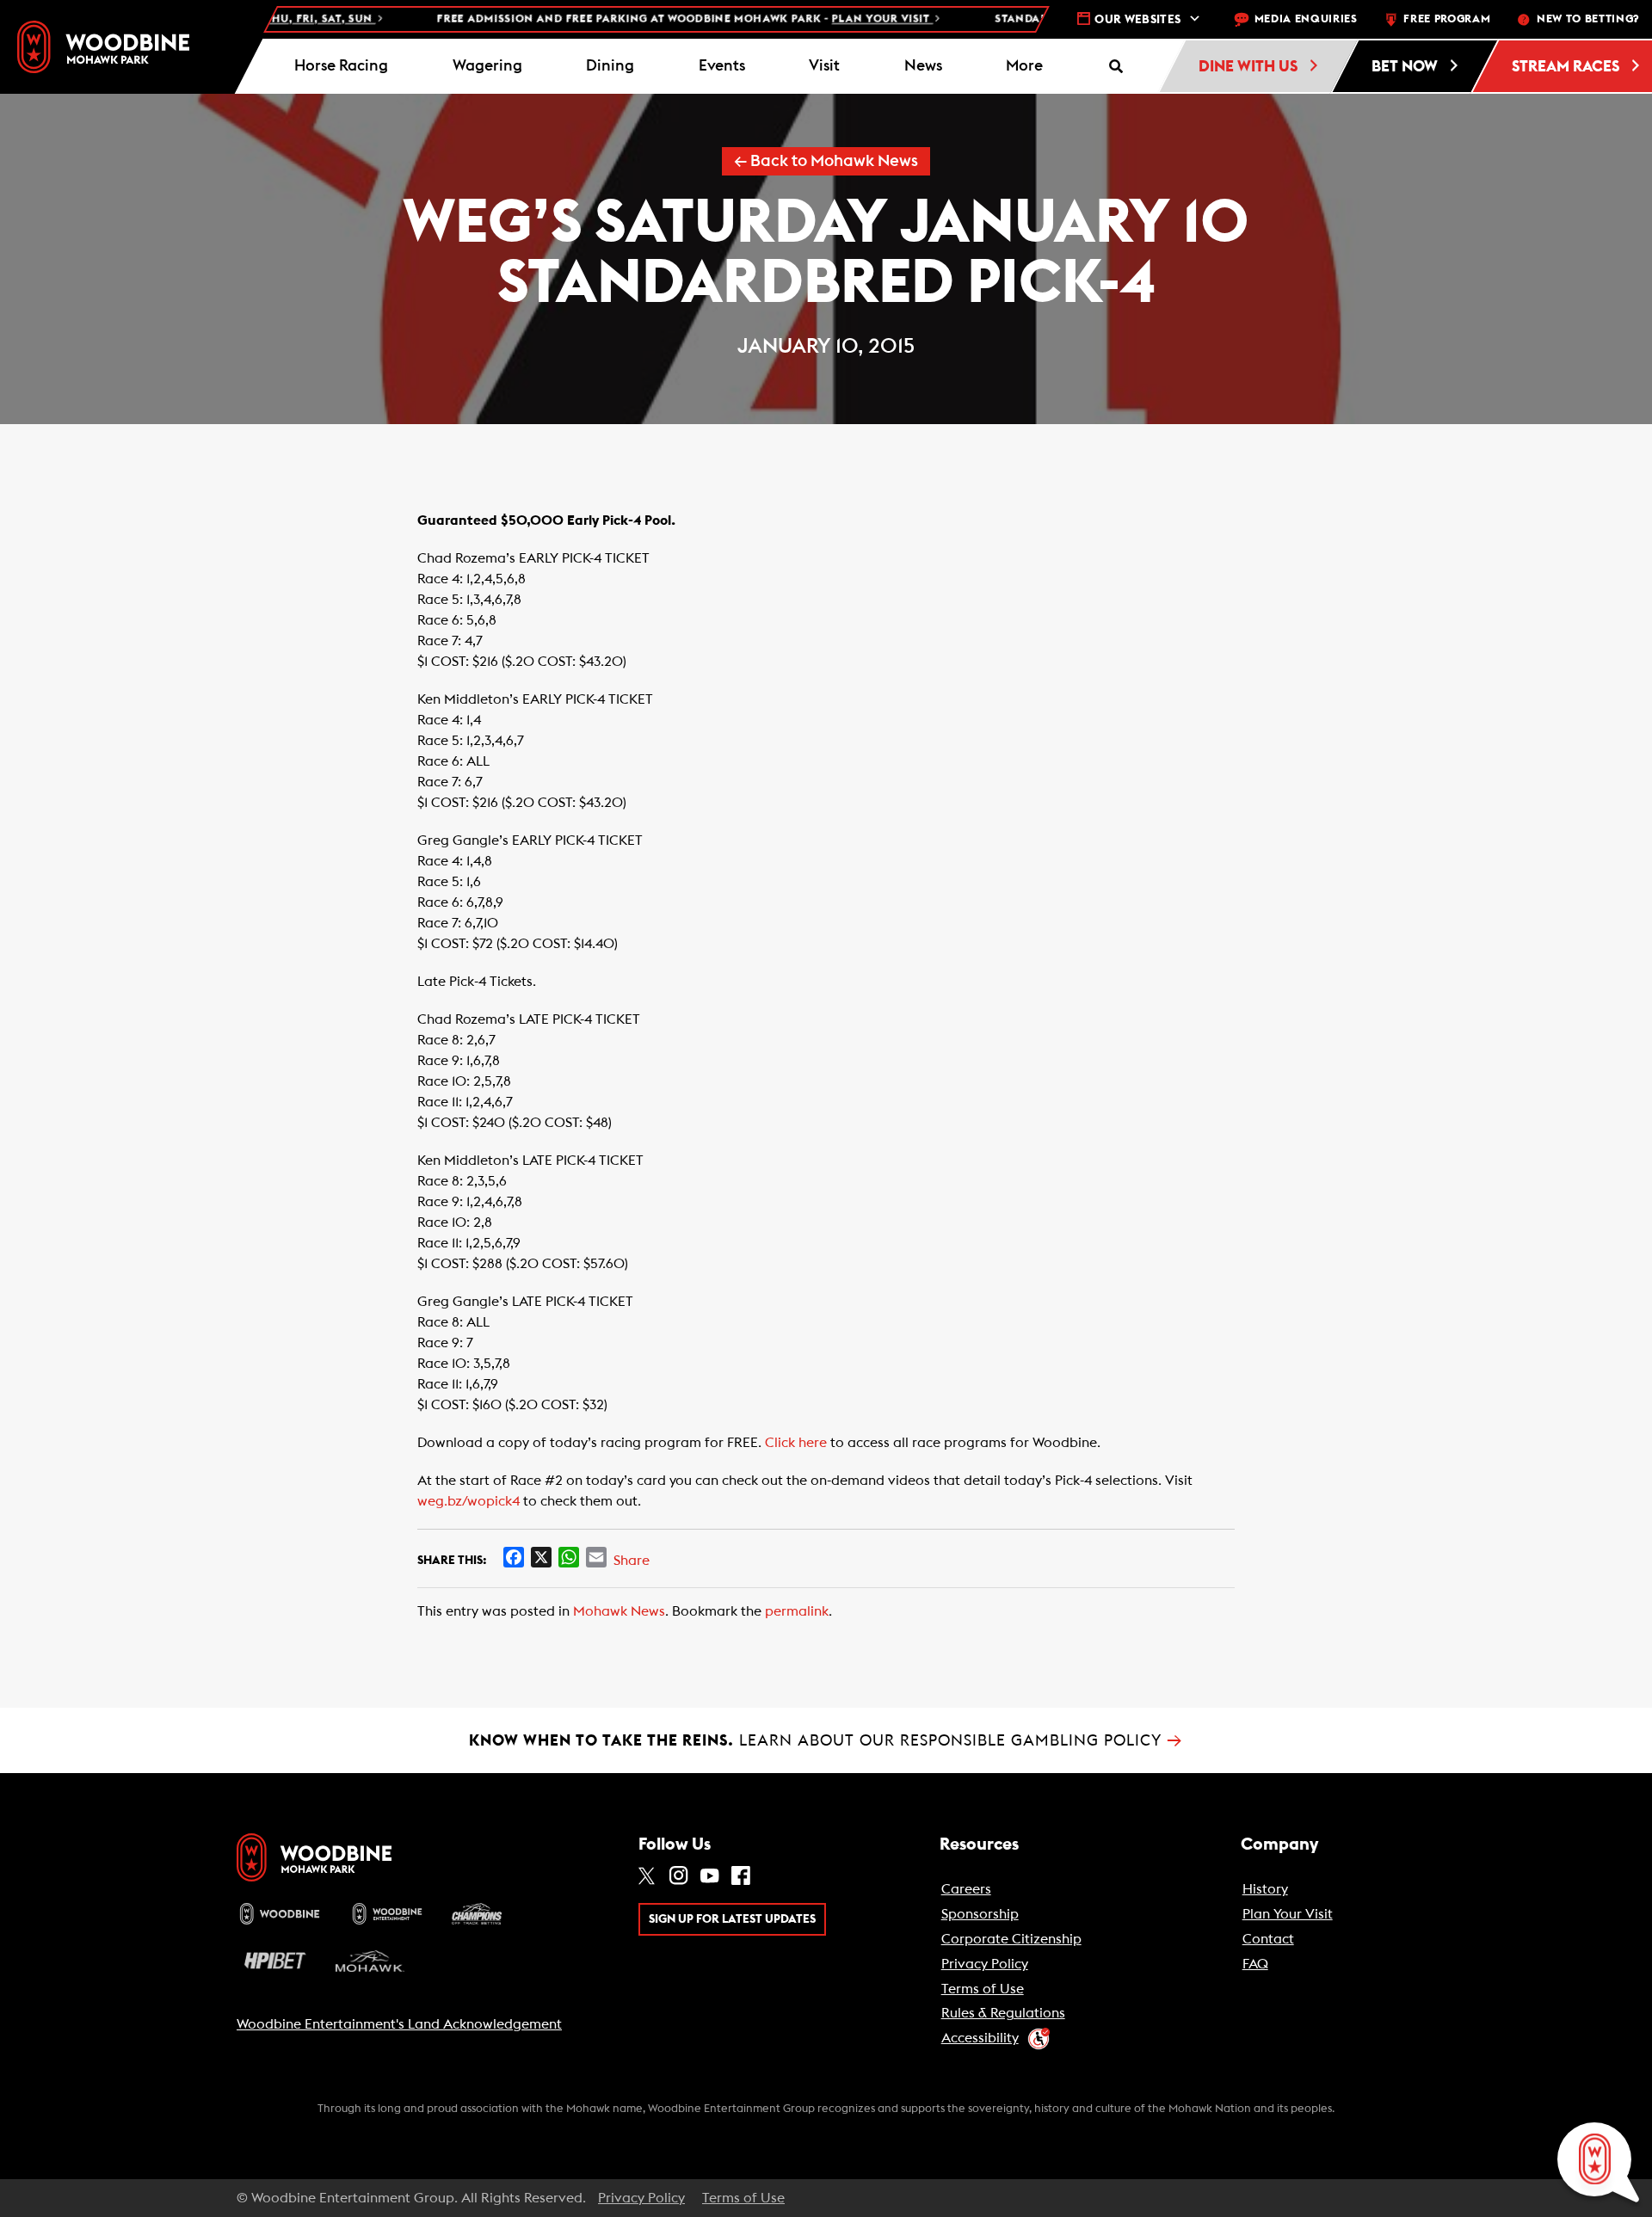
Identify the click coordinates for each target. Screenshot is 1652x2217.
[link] (103, 47)
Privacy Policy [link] (985, 1964)
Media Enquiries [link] (1306, 19)
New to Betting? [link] (1588, 19)
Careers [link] (966, 1889)
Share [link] (632, 1561)
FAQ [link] (1255, 1964)
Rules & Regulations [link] (1003, 2013)
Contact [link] (1268, 1939)
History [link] (1265, 1889)
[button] (1025, 66)
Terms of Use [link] (983, 1989)
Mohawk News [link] (619, 1611)
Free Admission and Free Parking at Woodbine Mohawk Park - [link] (642, 19)
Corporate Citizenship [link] (1011, 1939)
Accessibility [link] (980, 2038)
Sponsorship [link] (980, 1914)
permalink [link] (797, 1611)
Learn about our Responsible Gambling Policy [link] (826, 1740)
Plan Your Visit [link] (1288, 1914)
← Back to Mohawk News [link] (826, 161)
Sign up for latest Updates (732, 1919)
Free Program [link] (1447, 19)
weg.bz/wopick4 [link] (468, 1501)
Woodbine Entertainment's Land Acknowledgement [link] (399, 2024)
